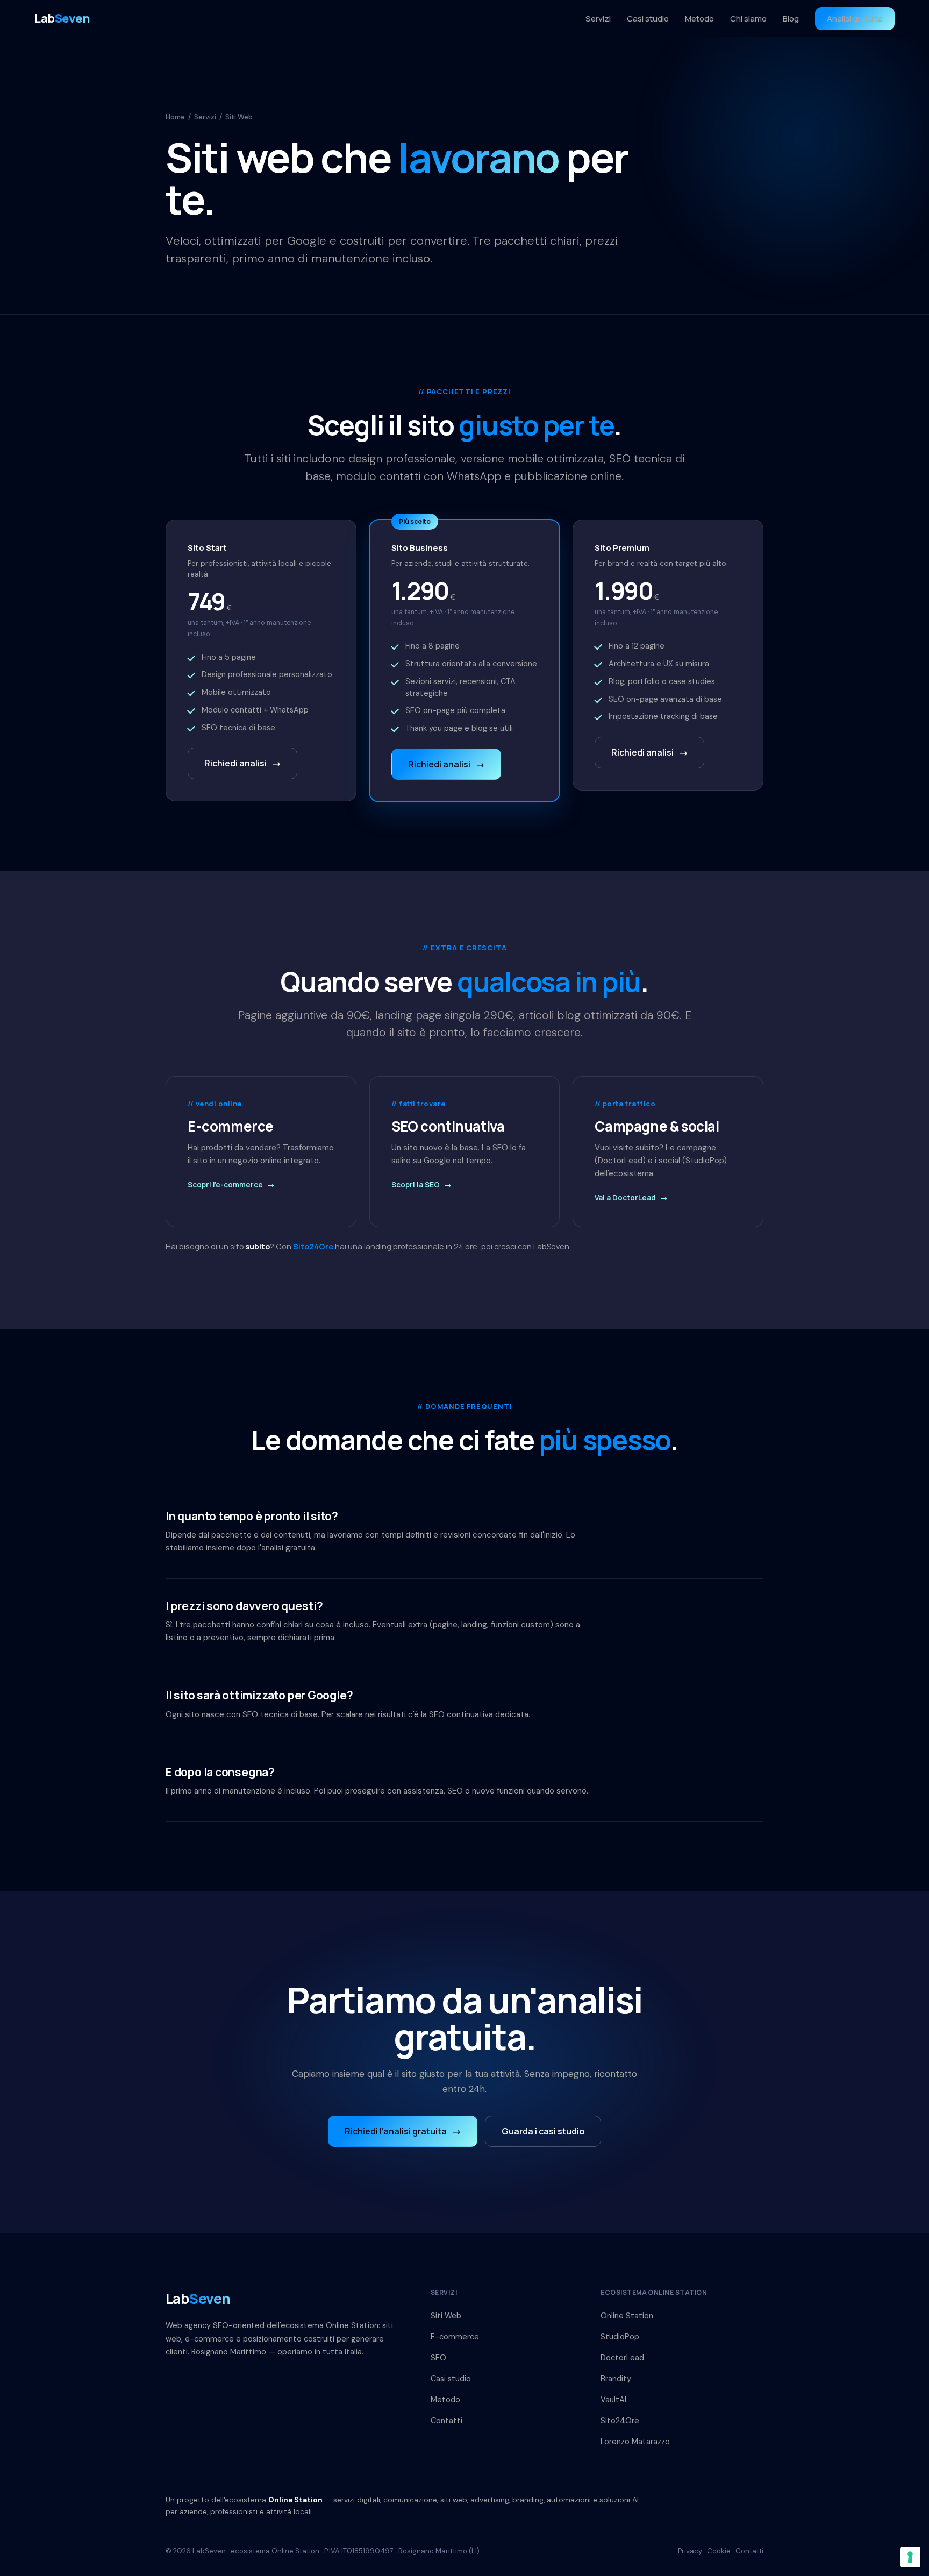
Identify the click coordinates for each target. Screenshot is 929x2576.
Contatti (446, 2421)
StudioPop (620, 2337)
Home (175, 117)
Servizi (598, 19)
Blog (791, 19)
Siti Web (446, 2316)
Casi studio (648, 19)
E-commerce (455, 2337)
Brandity (616, 2379)
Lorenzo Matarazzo (635, 2442)
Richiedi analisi (242, 763)
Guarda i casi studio (543, 2131)
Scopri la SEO (421, 1185)
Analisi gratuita (855, 19)
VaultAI (613, 2400)
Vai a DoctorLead (631, 1198)
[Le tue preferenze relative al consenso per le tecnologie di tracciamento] (910, 2557)
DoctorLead (622, 2358)
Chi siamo (748, 19)
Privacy (690, 2551)
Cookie (719, 2551)
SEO (438, 2358)
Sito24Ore (313, 1246)
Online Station (627, 2316)
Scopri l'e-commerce (231, 1185)
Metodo (699, 19)
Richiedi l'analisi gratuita (403, 2131)
